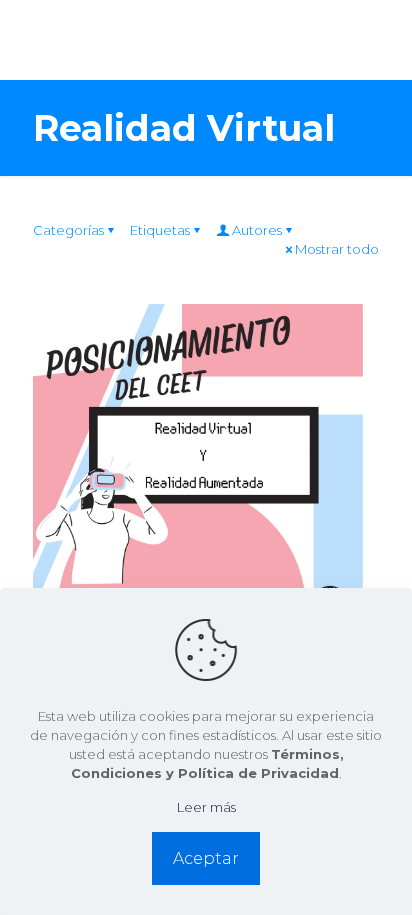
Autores (257, 230)
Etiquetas (160, 230)
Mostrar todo (337, 249)
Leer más (206, 807)
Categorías (68, 230)
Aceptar (206, 858)
